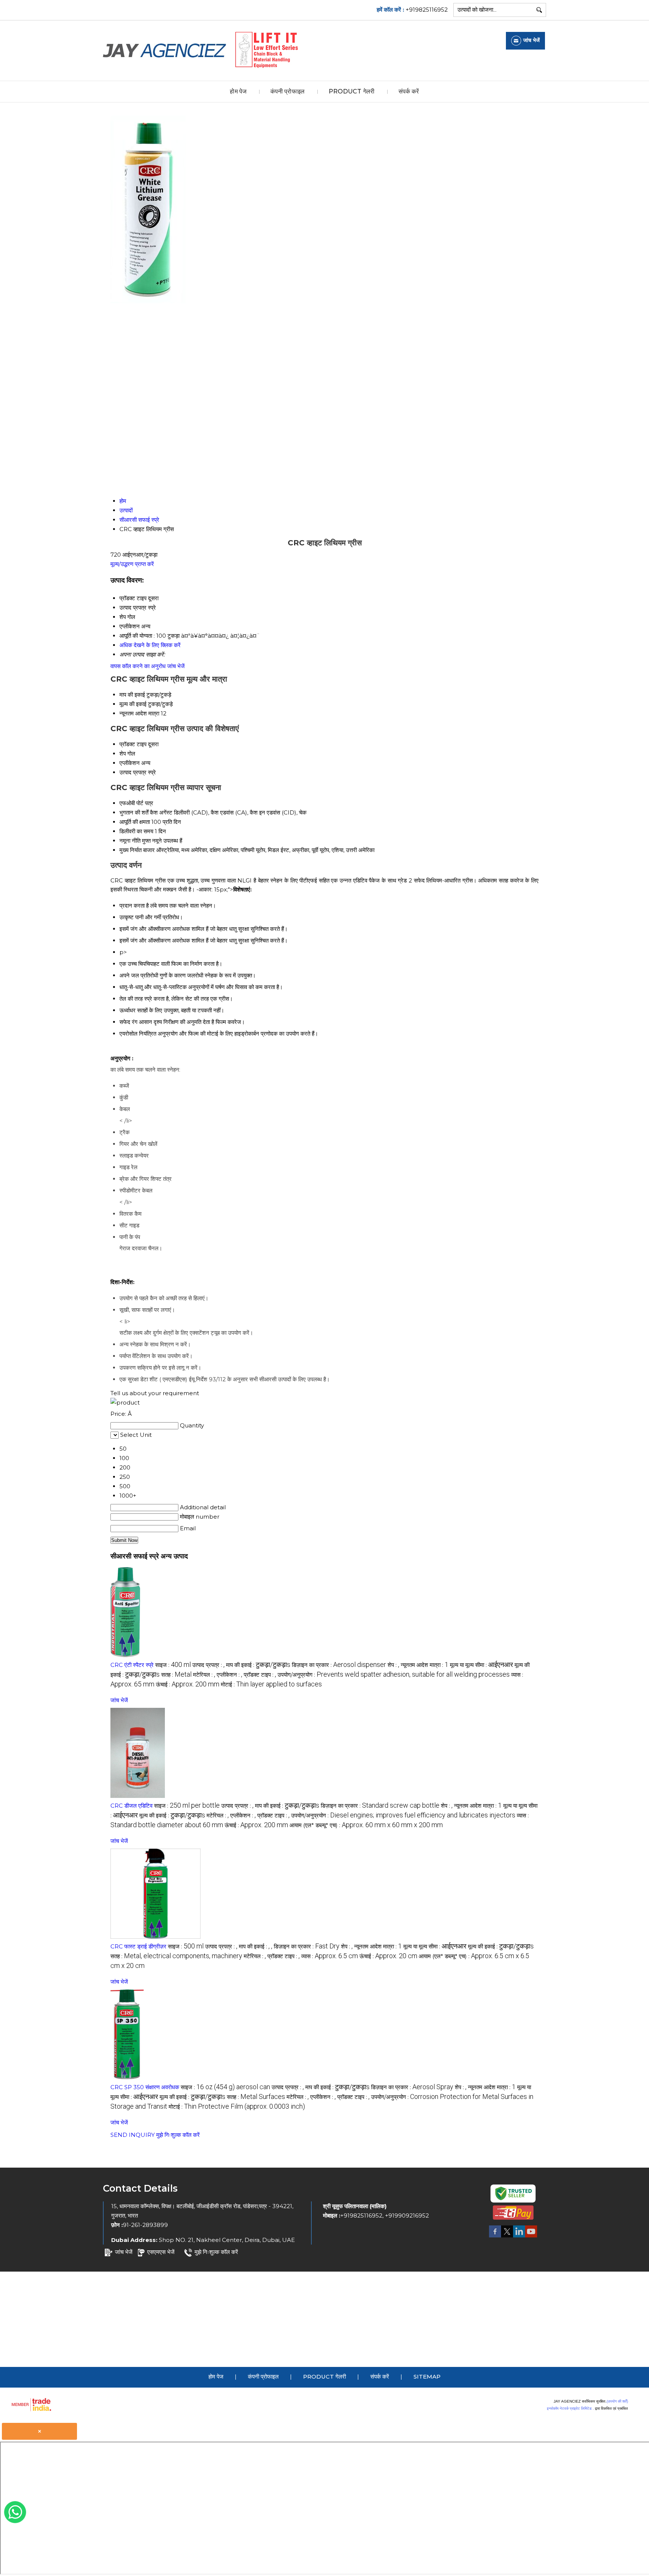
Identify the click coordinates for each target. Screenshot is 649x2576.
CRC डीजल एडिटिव (131, 1806)
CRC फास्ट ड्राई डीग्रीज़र (138, 1946)
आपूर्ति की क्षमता (135, 822)
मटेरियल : (204, 1675)
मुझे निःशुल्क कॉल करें (178, 2135)
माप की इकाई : (258, 1665)
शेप (123, 754)
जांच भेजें (176, 666)
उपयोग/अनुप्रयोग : (394, 1675)
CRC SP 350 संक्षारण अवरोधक (145, 2087)
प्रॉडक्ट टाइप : (260, 1675)
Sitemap (427, 2377)
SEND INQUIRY (133, 2135)
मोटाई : (271, 1684)
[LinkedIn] (519, 2237)
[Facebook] (495, 2237)
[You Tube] (531, 2237)
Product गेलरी (352, 91)
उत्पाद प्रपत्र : (208, 1665)
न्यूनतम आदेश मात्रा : (425, 1665)
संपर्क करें (409, 91)
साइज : (173, 1665)
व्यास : (330, 1956)
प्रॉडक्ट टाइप (133, 744)
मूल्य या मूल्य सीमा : (481, 1665)
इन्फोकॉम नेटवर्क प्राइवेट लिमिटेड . (570, 2408)
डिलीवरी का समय (136, 831)
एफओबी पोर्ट (131, 803)
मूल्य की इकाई (133, 704)
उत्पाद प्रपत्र (133, 772)
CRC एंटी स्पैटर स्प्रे (133, 1665)
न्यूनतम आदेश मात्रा (139, 713)
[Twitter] (507, 2237)
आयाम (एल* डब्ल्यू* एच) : (366, 1825)
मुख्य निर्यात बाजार (137, 850)
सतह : (176, 1675)
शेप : (393, 1665)
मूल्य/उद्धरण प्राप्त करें (132, 564)
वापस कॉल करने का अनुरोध (138, 666)
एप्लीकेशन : (229, 1675)
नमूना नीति (130, 841)
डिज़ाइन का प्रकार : (339, 1665)
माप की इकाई (132, 695)
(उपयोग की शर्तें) (617, 2401)
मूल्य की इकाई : (172, 1815)
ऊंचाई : (188, 1684)
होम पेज (238, 91)
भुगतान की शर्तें (134, 812)
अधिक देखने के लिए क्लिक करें (150, 645)
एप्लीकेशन (130, 763)
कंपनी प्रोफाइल (288, 91)
